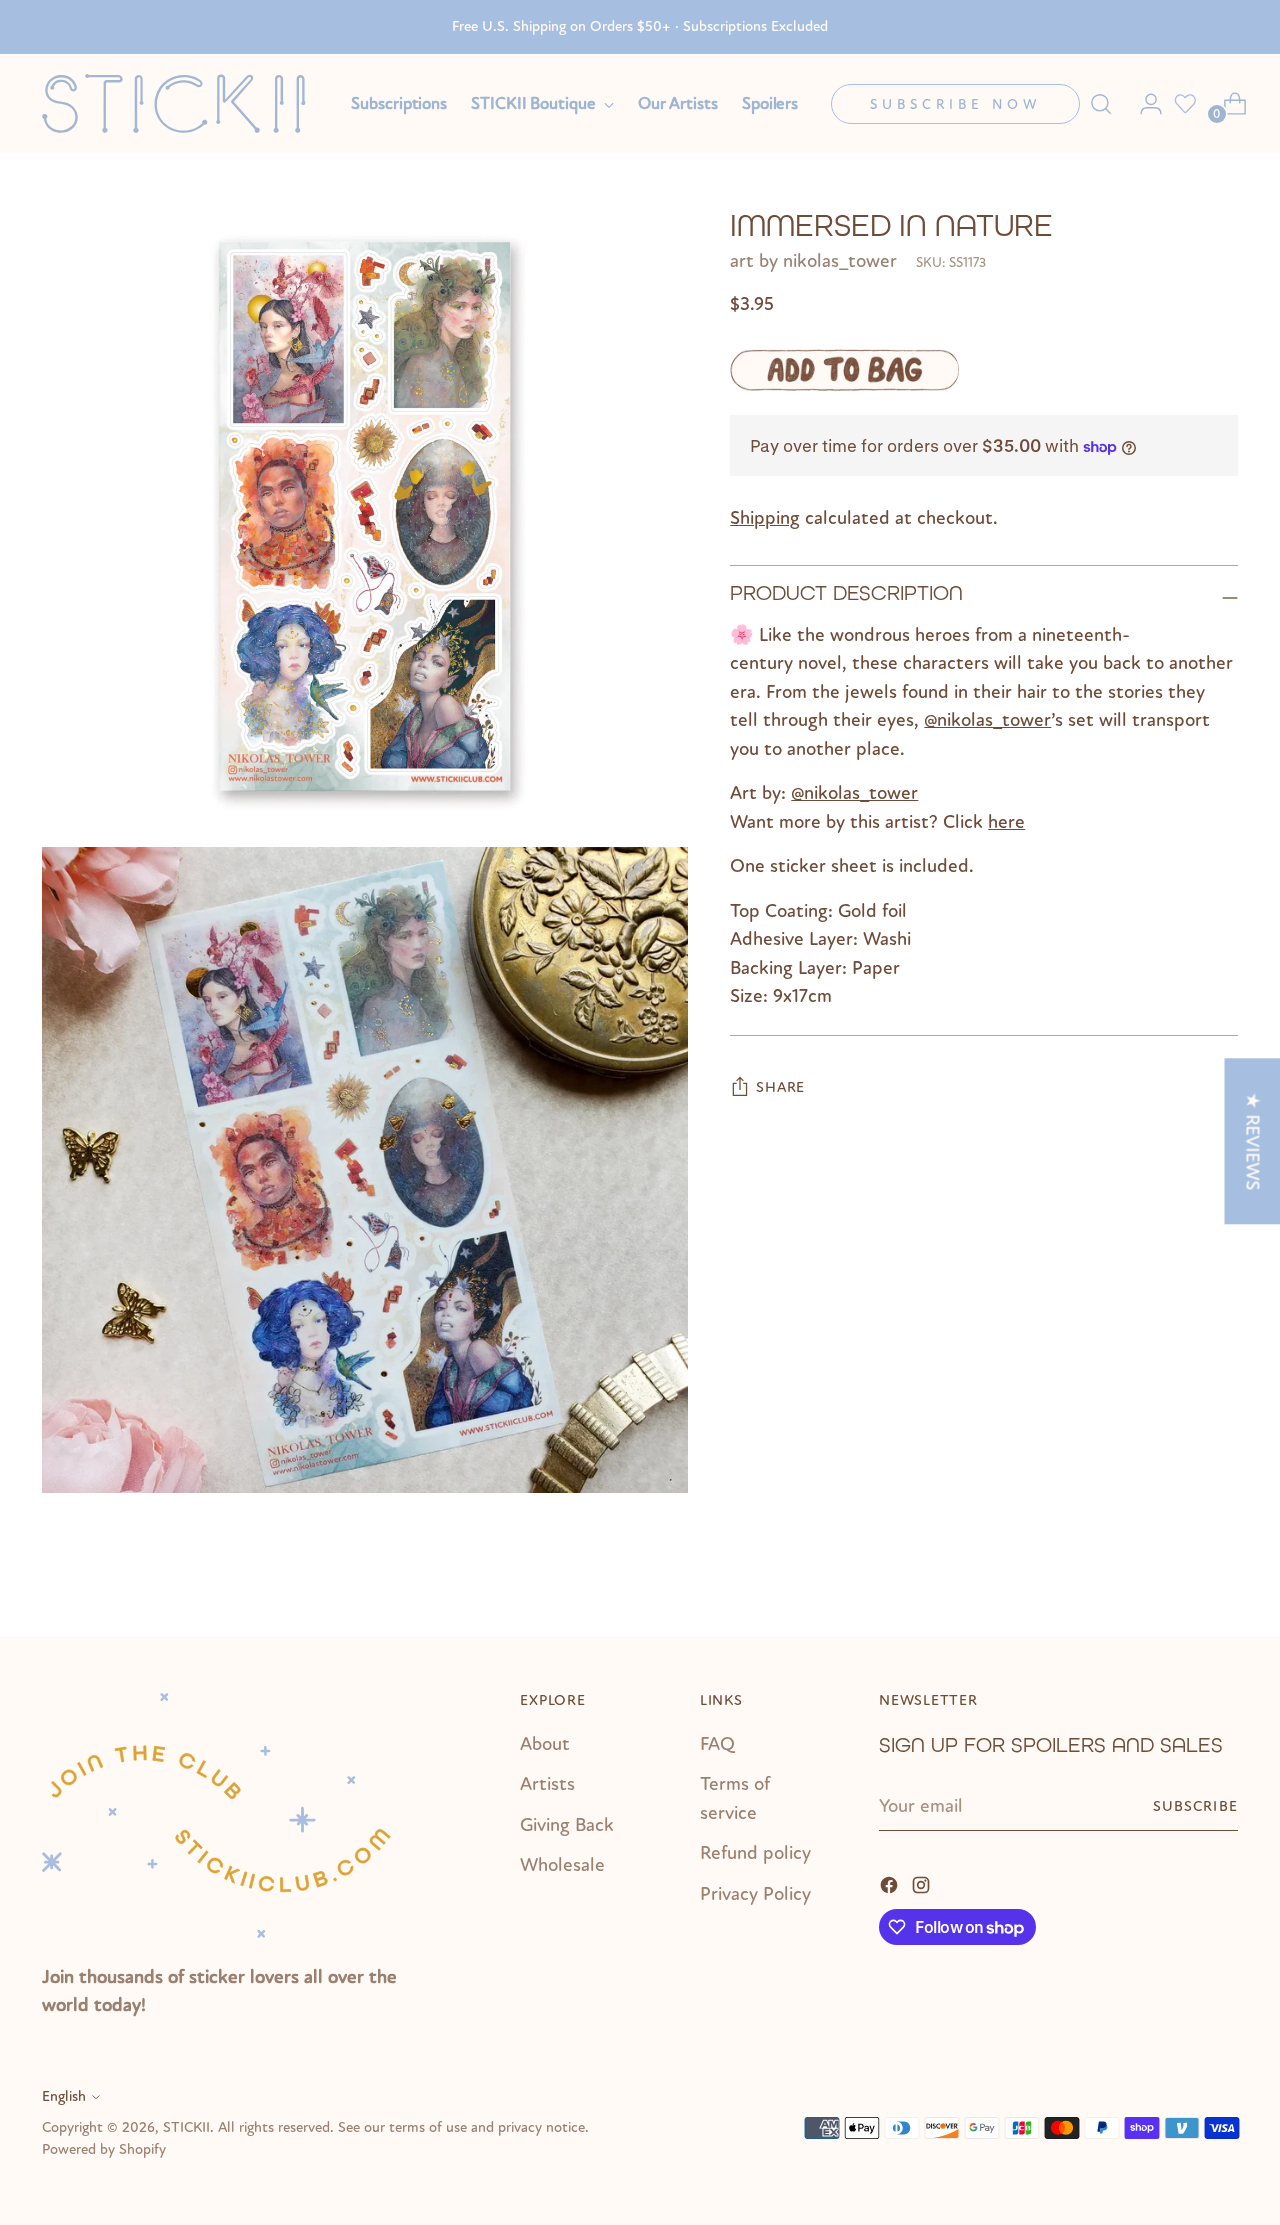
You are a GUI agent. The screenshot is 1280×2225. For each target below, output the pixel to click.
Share (780, 1088)
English (64, 2096)
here (1006, 822)
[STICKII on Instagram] (923, 1883)
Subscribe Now (955, 104)
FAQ (717, 1744)
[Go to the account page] (1143, 104)
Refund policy (755, 1853)
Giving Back (567, 1825)
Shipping (765, 519)
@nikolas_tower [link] (987, 721)
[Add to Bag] (844, 371)
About (545, 1744)
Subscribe (1195, 1806)
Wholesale (562, 1865)
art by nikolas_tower (813, 262)
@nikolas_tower (854, 794)
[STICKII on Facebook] (891, 1883)
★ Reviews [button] (1252, 1141)
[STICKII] (182, 103)
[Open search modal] (1101, 104)
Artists (547, 1784)
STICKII (186, 2127)
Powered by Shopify (104, 2149)
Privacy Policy (755, 1894)
